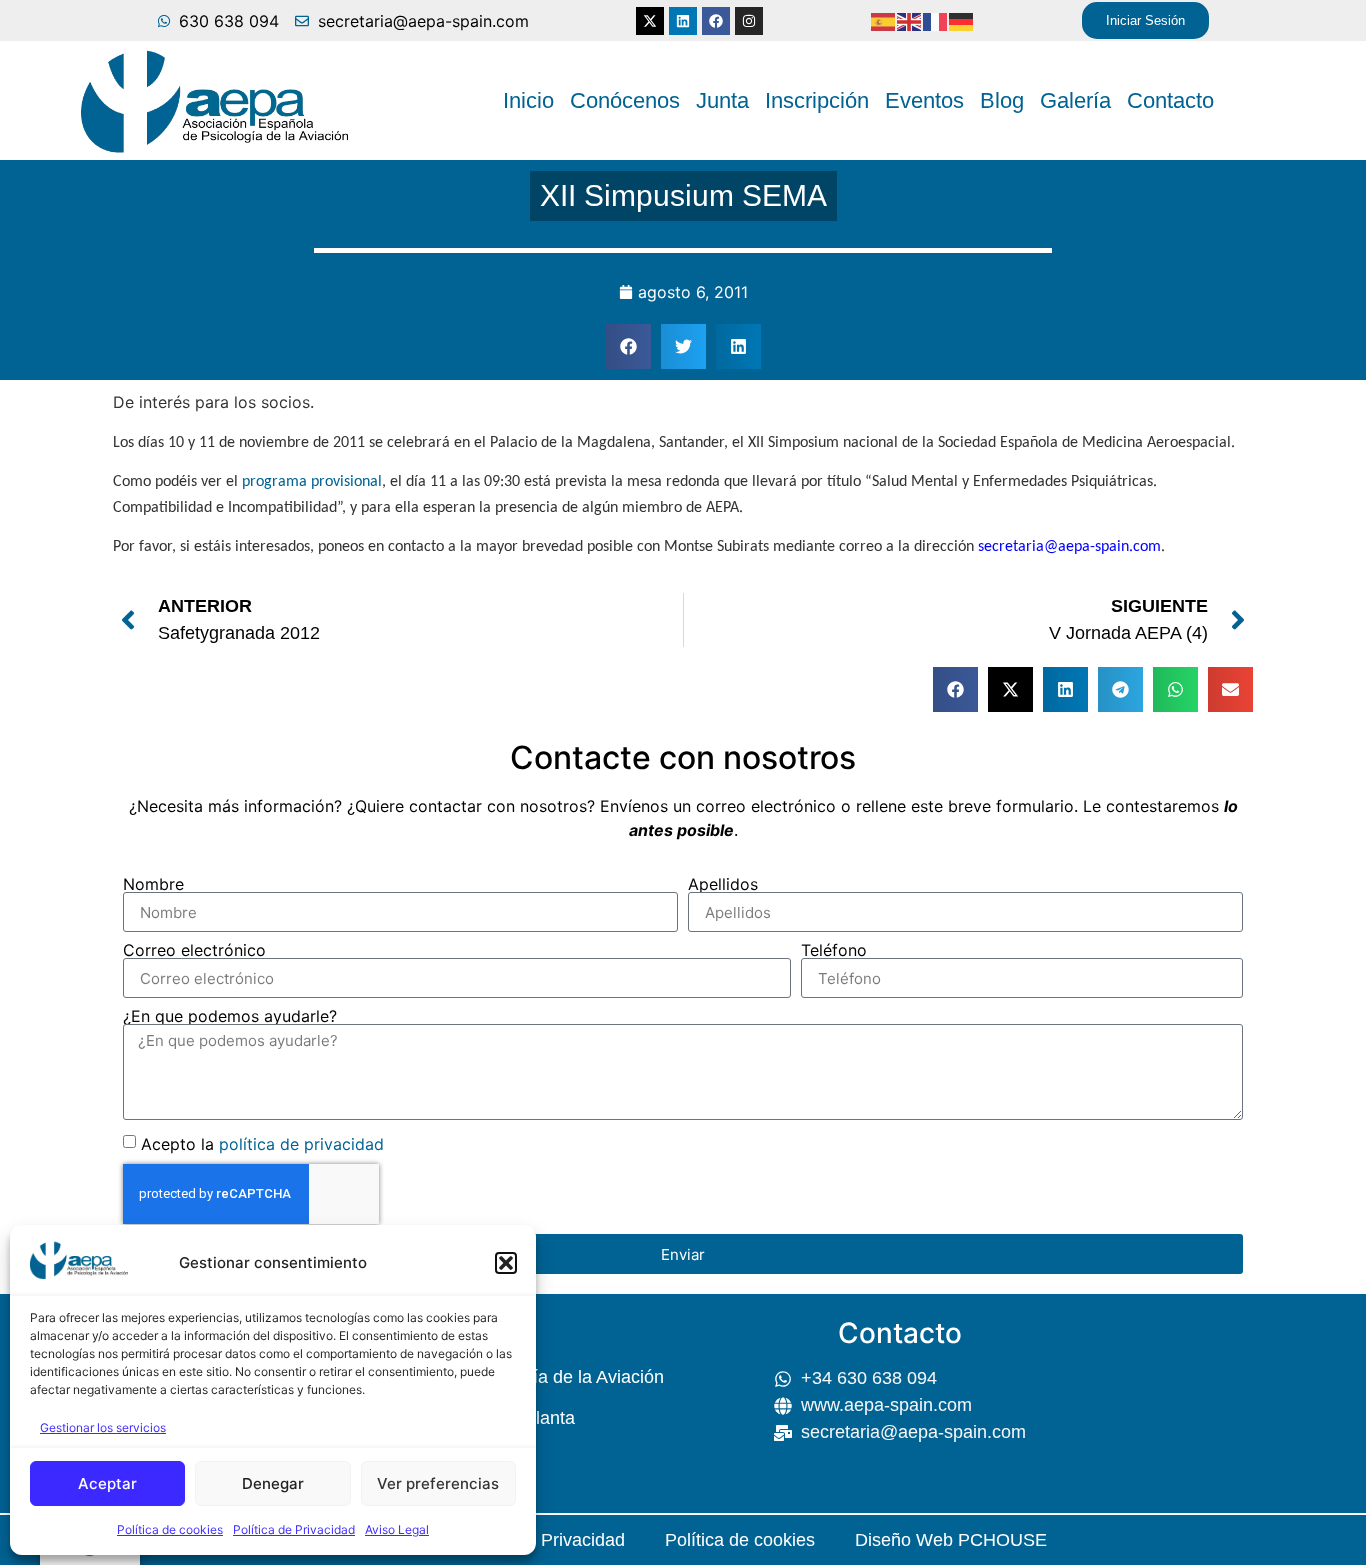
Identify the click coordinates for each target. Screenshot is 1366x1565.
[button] (506, 1263)
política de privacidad (301, 1144)
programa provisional (312, 482)
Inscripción (817, 100)
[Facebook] (716, 21)
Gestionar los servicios (103, 1427)
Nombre (153, 884)
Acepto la (262, 1144)
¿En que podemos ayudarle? (230, 1016)
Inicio (528, 100)
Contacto (1170, 100)
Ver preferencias (438, 1483)
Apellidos (723, 884)
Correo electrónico (194, 950)
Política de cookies (170, 1529)
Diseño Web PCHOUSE (951, 1540)
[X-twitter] (650, 21)
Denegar (273, 1483)
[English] (910, 21)
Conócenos (625, 100)
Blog (1002, 100)
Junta (722, 100)
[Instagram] (749, 21)
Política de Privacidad (294, 1529)
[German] (962, 21)
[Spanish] (884, 21)
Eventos (924, 100)
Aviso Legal (397, 1529)
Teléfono (834, 950)
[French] (936, 21)
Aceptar (107, 1483)
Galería (1075, 100)
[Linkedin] (683, 21)
